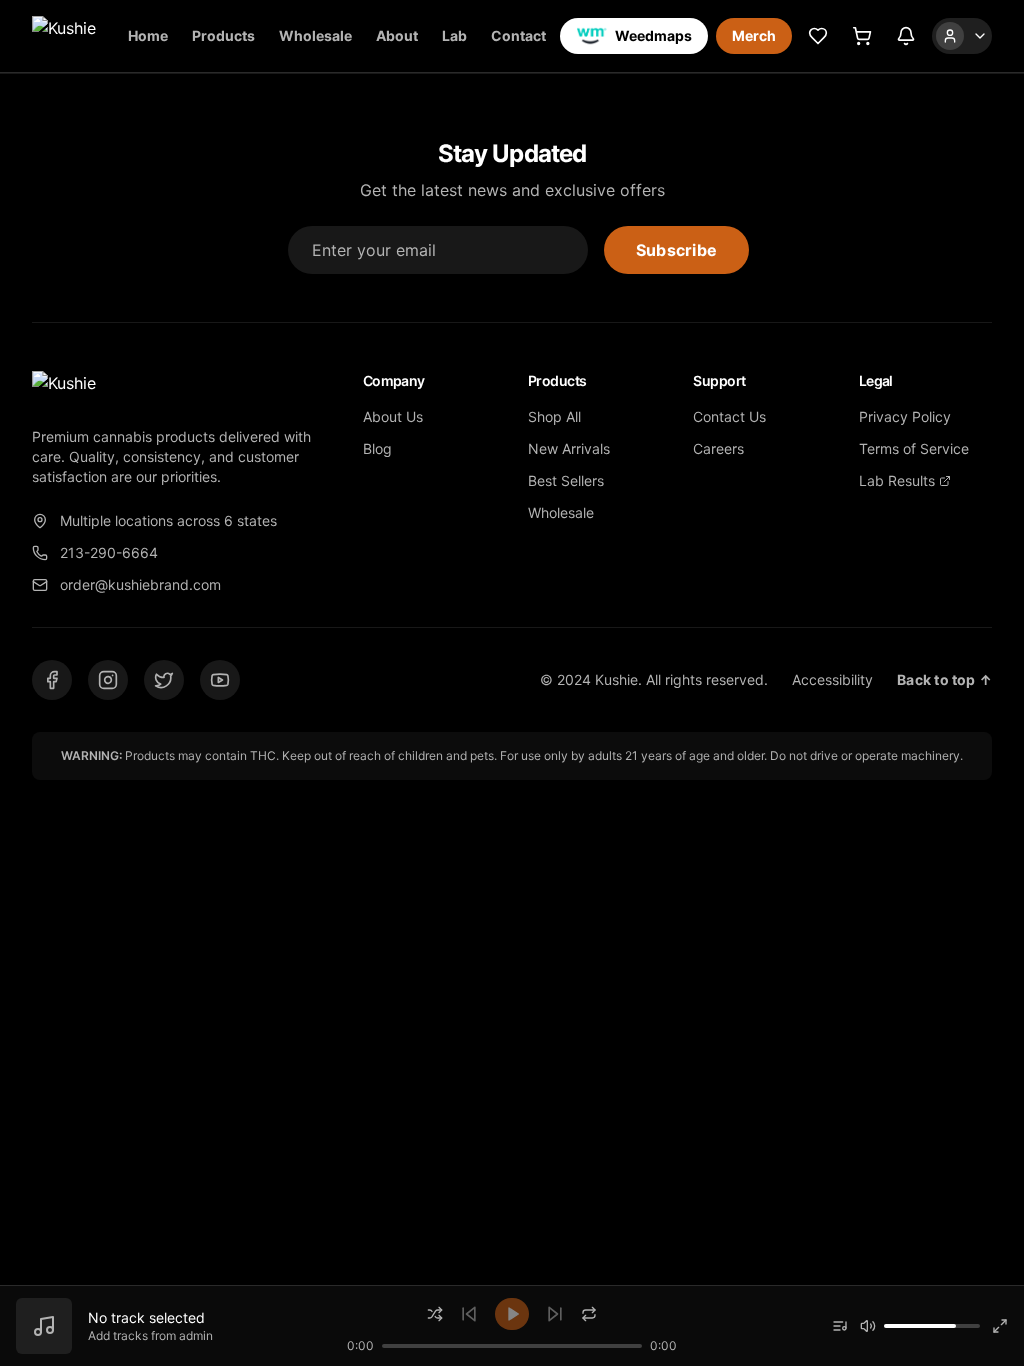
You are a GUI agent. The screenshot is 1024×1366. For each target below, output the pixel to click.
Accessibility (832, 679)
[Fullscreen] (1000, 1326)
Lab (454, 35)
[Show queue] (840, 1326)
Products (223, 35)
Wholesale (315, 35)
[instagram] (108, 680)
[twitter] (164, 680)
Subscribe (676, 250)
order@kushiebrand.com (140, 584)
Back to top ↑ (944, 679)
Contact (518, 35)
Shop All (554, 416)
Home (148, 35)
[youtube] (220, 680)
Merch (754, 35)
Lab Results (897, 480)
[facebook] (52, 680)
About (397, 35)
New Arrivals (569, 448)
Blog (377, 448)
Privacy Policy (905, 416)
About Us (393, 416)
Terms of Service (914, 448)
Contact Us (729, 416)
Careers (718, 448)
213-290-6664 (109, 552)
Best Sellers (566, 480)
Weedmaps (653, 35)
